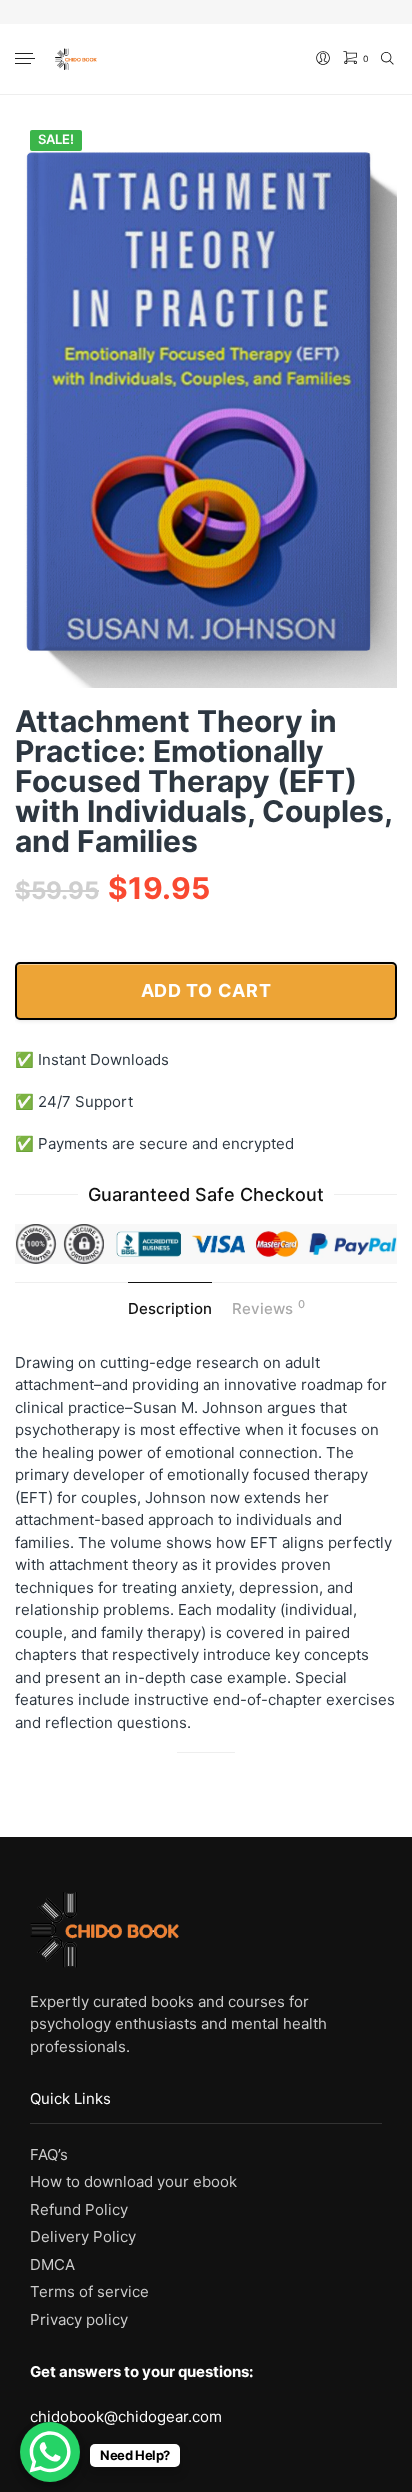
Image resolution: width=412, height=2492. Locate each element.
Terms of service (89, 2291)
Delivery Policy (83, 2236)
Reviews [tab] (268, 1307)
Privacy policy (79, 2319)
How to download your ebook (133, 2181)
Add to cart (206, 990)
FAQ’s (49, 2154)
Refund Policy (79, 2209)
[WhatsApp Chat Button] (50, 2452)
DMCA (52, 2264)
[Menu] (27, 60)
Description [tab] (170, 1308)
